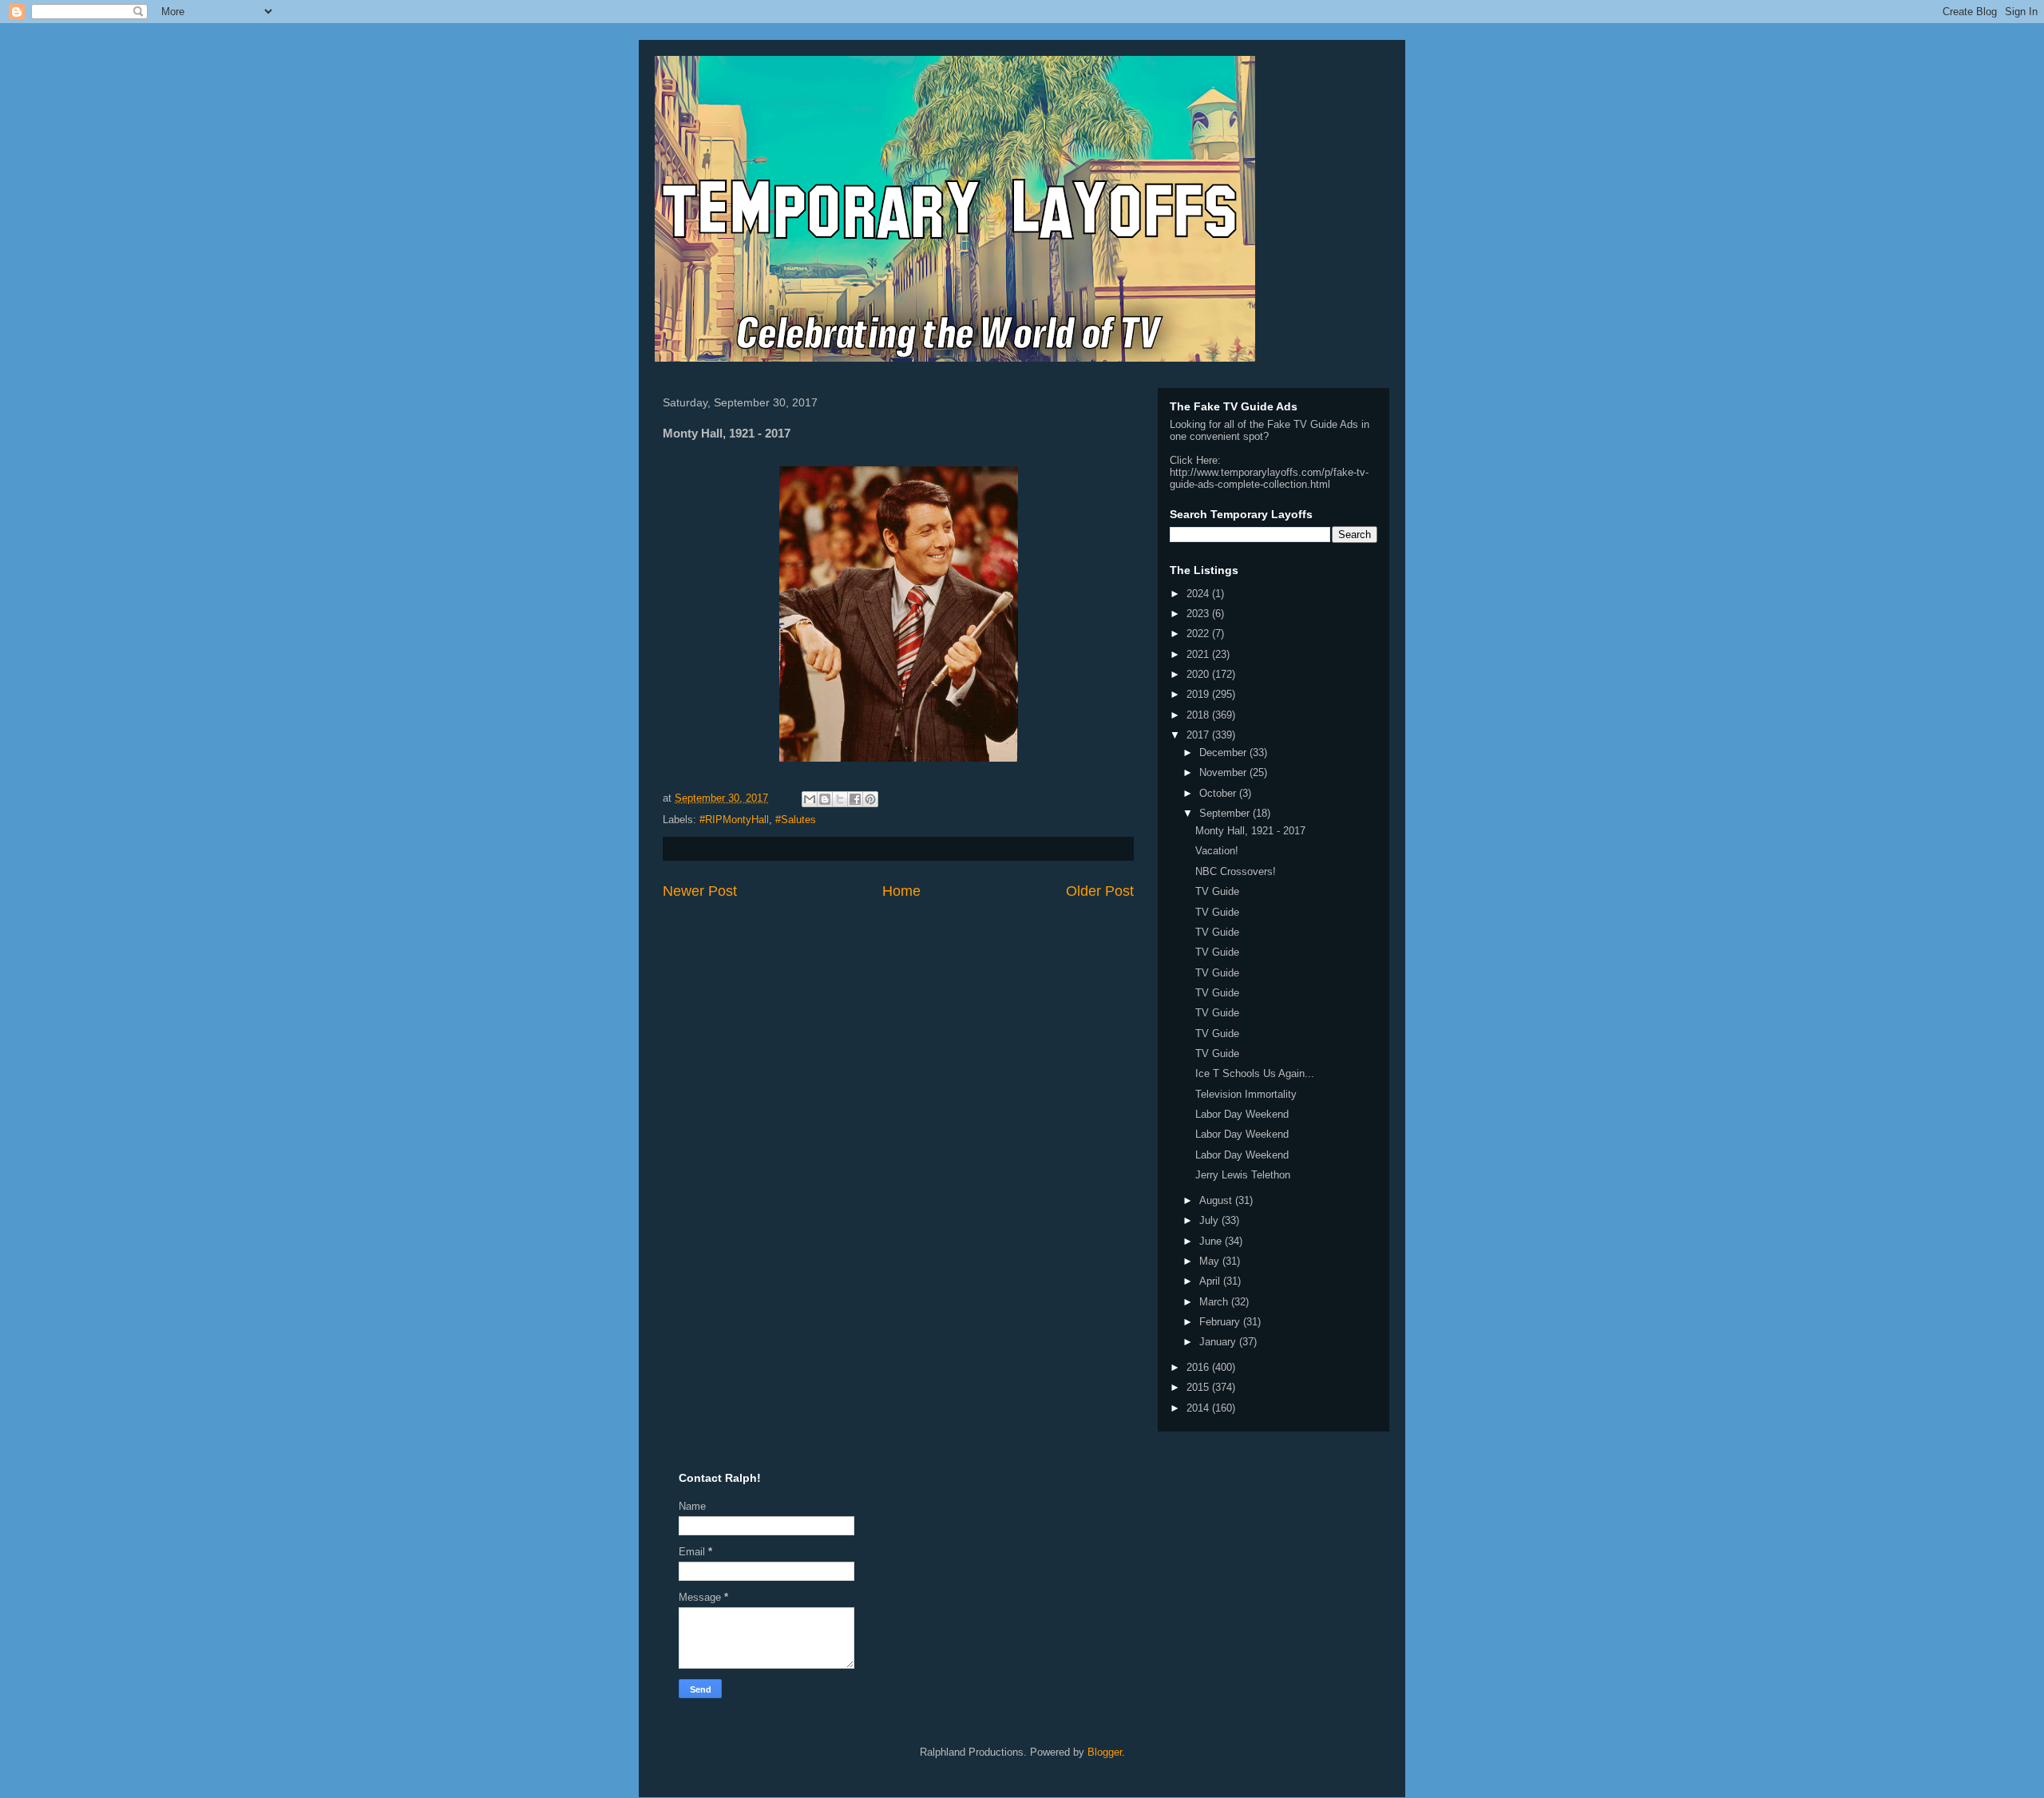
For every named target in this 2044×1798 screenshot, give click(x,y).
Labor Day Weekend (1242, 1114)
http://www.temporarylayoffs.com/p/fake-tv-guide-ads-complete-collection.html (1269, 478)
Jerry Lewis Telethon (1243, 1175)
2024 (1199, 594)
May (1211, 1261)
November (1224, 772)
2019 (1199, 694)
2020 (1199, 674)
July (1210, 1220)
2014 (1199, 1408)
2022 (1199, 634)
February (1221, 1322)
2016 (1199, 1367)
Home (901, 891)
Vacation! (1217, 851)
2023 (1199, 614)
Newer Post (700, 891)
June (1212, 1241)
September (1226, 813)
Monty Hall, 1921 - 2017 (1250, 831)
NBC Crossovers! (1236, 871)
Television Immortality (1246, 1094)
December (1224, 752)
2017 (1199, 735)
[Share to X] (840, 799)
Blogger (1105, 1752)
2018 (1199, 715)
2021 (1199, 654)
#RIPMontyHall (734, 820)
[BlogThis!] (825, 799)
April (1211, 1281)
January (1219, 1342)
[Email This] (810, 799)
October (1219, 793)
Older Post (1100, 891)
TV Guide (1217, 891)
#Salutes (796, 820)
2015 (1199, 1387)
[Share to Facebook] (855, 799)
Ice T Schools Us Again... (1255, 1073)
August (1217, 1200)
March (1215, 1302)
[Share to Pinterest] (870, 799)
